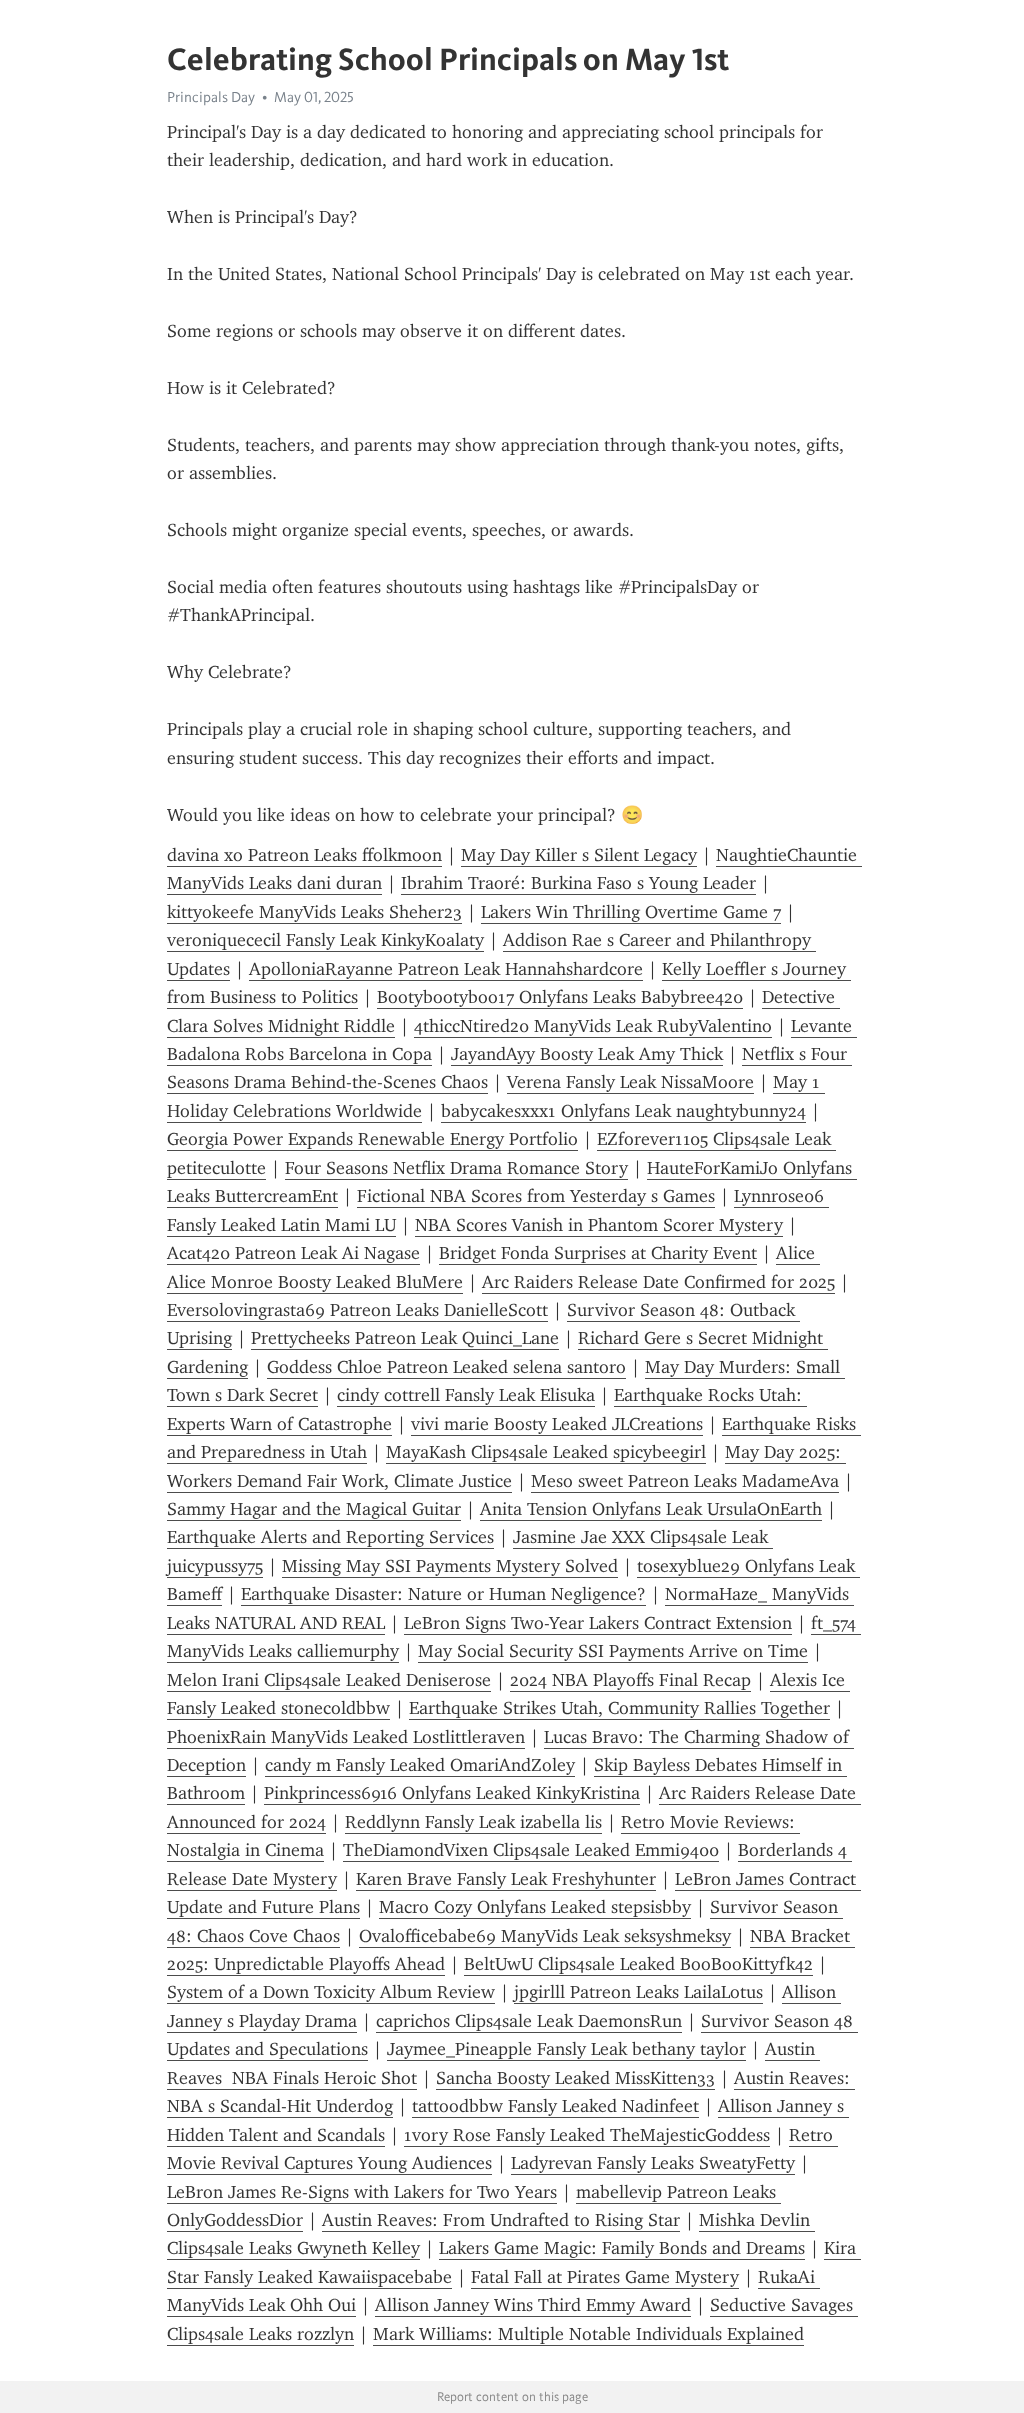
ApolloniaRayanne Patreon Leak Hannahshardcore (446, 969)
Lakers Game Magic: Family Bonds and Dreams (622, 2248)
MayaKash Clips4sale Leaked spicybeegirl (546, 1452)
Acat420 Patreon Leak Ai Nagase (293, 1253)
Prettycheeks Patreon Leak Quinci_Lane (405, 1338)
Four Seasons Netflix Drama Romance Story (456, 1168)
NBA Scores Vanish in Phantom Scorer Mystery (599, 1225)
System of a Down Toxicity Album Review (331, 1992)
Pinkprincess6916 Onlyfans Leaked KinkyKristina (452, 1793)
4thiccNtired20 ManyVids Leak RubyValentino (593, 1026)
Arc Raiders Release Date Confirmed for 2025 (658, 1282)
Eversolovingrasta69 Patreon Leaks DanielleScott (357, 1310)
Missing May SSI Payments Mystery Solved (450, 1566)
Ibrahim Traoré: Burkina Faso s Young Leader (578, 883)
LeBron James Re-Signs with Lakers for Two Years (362, 2192)
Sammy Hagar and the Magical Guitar (314, 1509)
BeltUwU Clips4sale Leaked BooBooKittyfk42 (638, 1964)
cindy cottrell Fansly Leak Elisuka (466, 1395)
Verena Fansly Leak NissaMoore (630, 1082)
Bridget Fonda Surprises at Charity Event (598, 1253)
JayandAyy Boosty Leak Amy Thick (587, 1054)
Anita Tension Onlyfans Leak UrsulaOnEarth (651, 1509)
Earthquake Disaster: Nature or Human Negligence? (443, 1594)
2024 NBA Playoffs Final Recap (630, 1680)
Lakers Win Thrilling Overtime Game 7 (631, 912)
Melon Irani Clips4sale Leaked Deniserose (329, 1680)
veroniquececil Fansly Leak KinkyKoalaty (325, 940)
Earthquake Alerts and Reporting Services (330, 1537)
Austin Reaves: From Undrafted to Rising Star (501, 2220)
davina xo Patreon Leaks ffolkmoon (304, 855)
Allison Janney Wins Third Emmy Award (533, 2305)
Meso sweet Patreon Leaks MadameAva (685, 1481)
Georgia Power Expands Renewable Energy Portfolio (372, 1139)
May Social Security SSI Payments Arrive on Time (613, 1651)
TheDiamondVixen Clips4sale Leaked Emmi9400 (531, 1850)
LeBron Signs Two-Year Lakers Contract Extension (598, 1623)
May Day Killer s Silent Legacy (579, 855)
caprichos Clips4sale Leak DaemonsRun (529, 2021)
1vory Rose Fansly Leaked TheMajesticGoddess (587, 2135)
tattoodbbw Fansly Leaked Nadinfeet (555, 2106)
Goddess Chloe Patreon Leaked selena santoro (446, 1367)
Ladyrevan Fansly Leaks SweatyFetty (653, 2163)
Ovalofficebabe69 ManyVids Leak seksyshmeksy (545, 1936)
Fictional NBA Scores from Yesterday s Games (536, 1196)
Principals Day (211, 97)
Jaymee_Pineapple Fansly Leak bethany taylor (566, 2049)
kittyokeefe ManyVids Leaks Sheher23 (314, 912)
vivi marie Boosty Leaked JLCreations (557, 1424)
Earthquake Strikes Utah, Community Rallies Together (619, 1708)
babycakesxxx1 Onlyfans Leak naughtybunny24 (623, 1111)
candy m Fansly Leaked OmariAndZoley (420, 1765)
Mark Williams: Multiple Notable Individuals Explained (588, 2334)
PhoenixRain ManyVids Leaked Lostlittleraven (346, 1737)
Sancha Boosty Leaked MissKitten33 (575, 2078)
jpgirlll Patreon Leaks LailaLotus (638, 1992)
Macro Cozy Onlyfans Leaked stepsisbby (535, 1907)
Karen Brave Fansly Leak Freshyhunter (506, 1879)
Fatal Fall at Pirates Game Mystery (605, 2277)
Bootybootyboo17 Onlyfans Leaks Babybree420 (560, 997)
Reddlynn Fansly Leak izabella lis (473, 1822)
